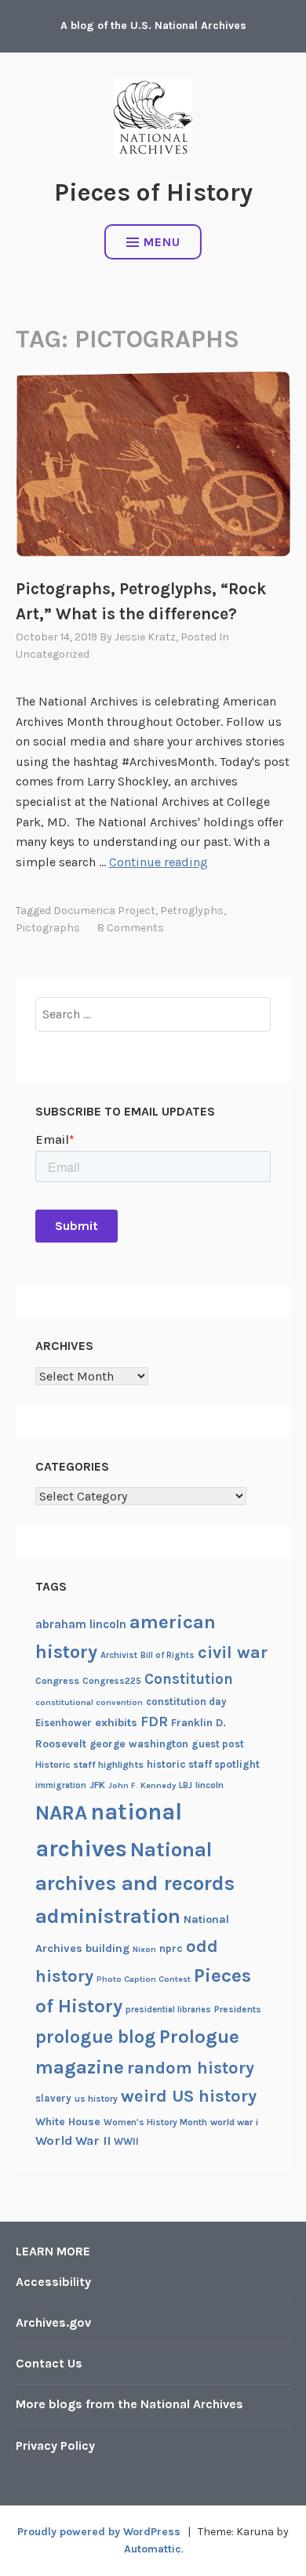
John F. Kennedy (142, 1785)
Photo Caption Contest (144, 1979)
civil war (233, 1653)
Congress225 (112, 1681)
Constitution (189, 1679)
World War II (73, 2141)
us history (96, 2099)
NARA (61, 1813)
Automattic (153, 2549)
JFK (97, 1785)
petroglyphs (192, 911)
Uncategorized (53, 654)
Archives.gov (53, 2322)
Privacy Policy (55, 2445)
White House (68, 2121)
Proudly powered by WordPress (99, 2532)
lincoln (209, 1785)
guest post (218, 1744)
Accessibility (53, 2282)
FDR (154, 1722)
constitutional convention (89, 1702)
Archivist (119, 1655)
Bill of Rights (168, 1655)
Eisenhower (64, 1723)
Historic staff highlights (89, 1765)
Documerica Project (104, 911)
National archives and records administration (135, 1883)
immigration (61, 1785)
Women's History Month (155, 2122)
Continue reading (158, 862)
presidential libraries (168, 2010)
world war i (234, 2122)
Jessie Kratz (145, 637)
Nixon (144, 1949)
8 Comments (131, 928)
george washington (139, 1743)
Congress (57, 1681)
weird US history (189, 2096)
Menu (162, 242)
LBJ (186, 1785)
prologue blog (96, 2037)
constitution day (186, 1702)
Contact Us (49, 2363)
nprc (171, 1948)
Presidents (238, 2009)
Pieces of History (153, 192)
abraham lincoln (81, 1624)
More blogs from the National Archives (129, 2404)
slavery (53, 2098)
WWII (126, 2141)
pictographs (48, 928)
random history (191, 2068)
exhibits (116, 1723)
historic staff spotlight (203, 1764)
